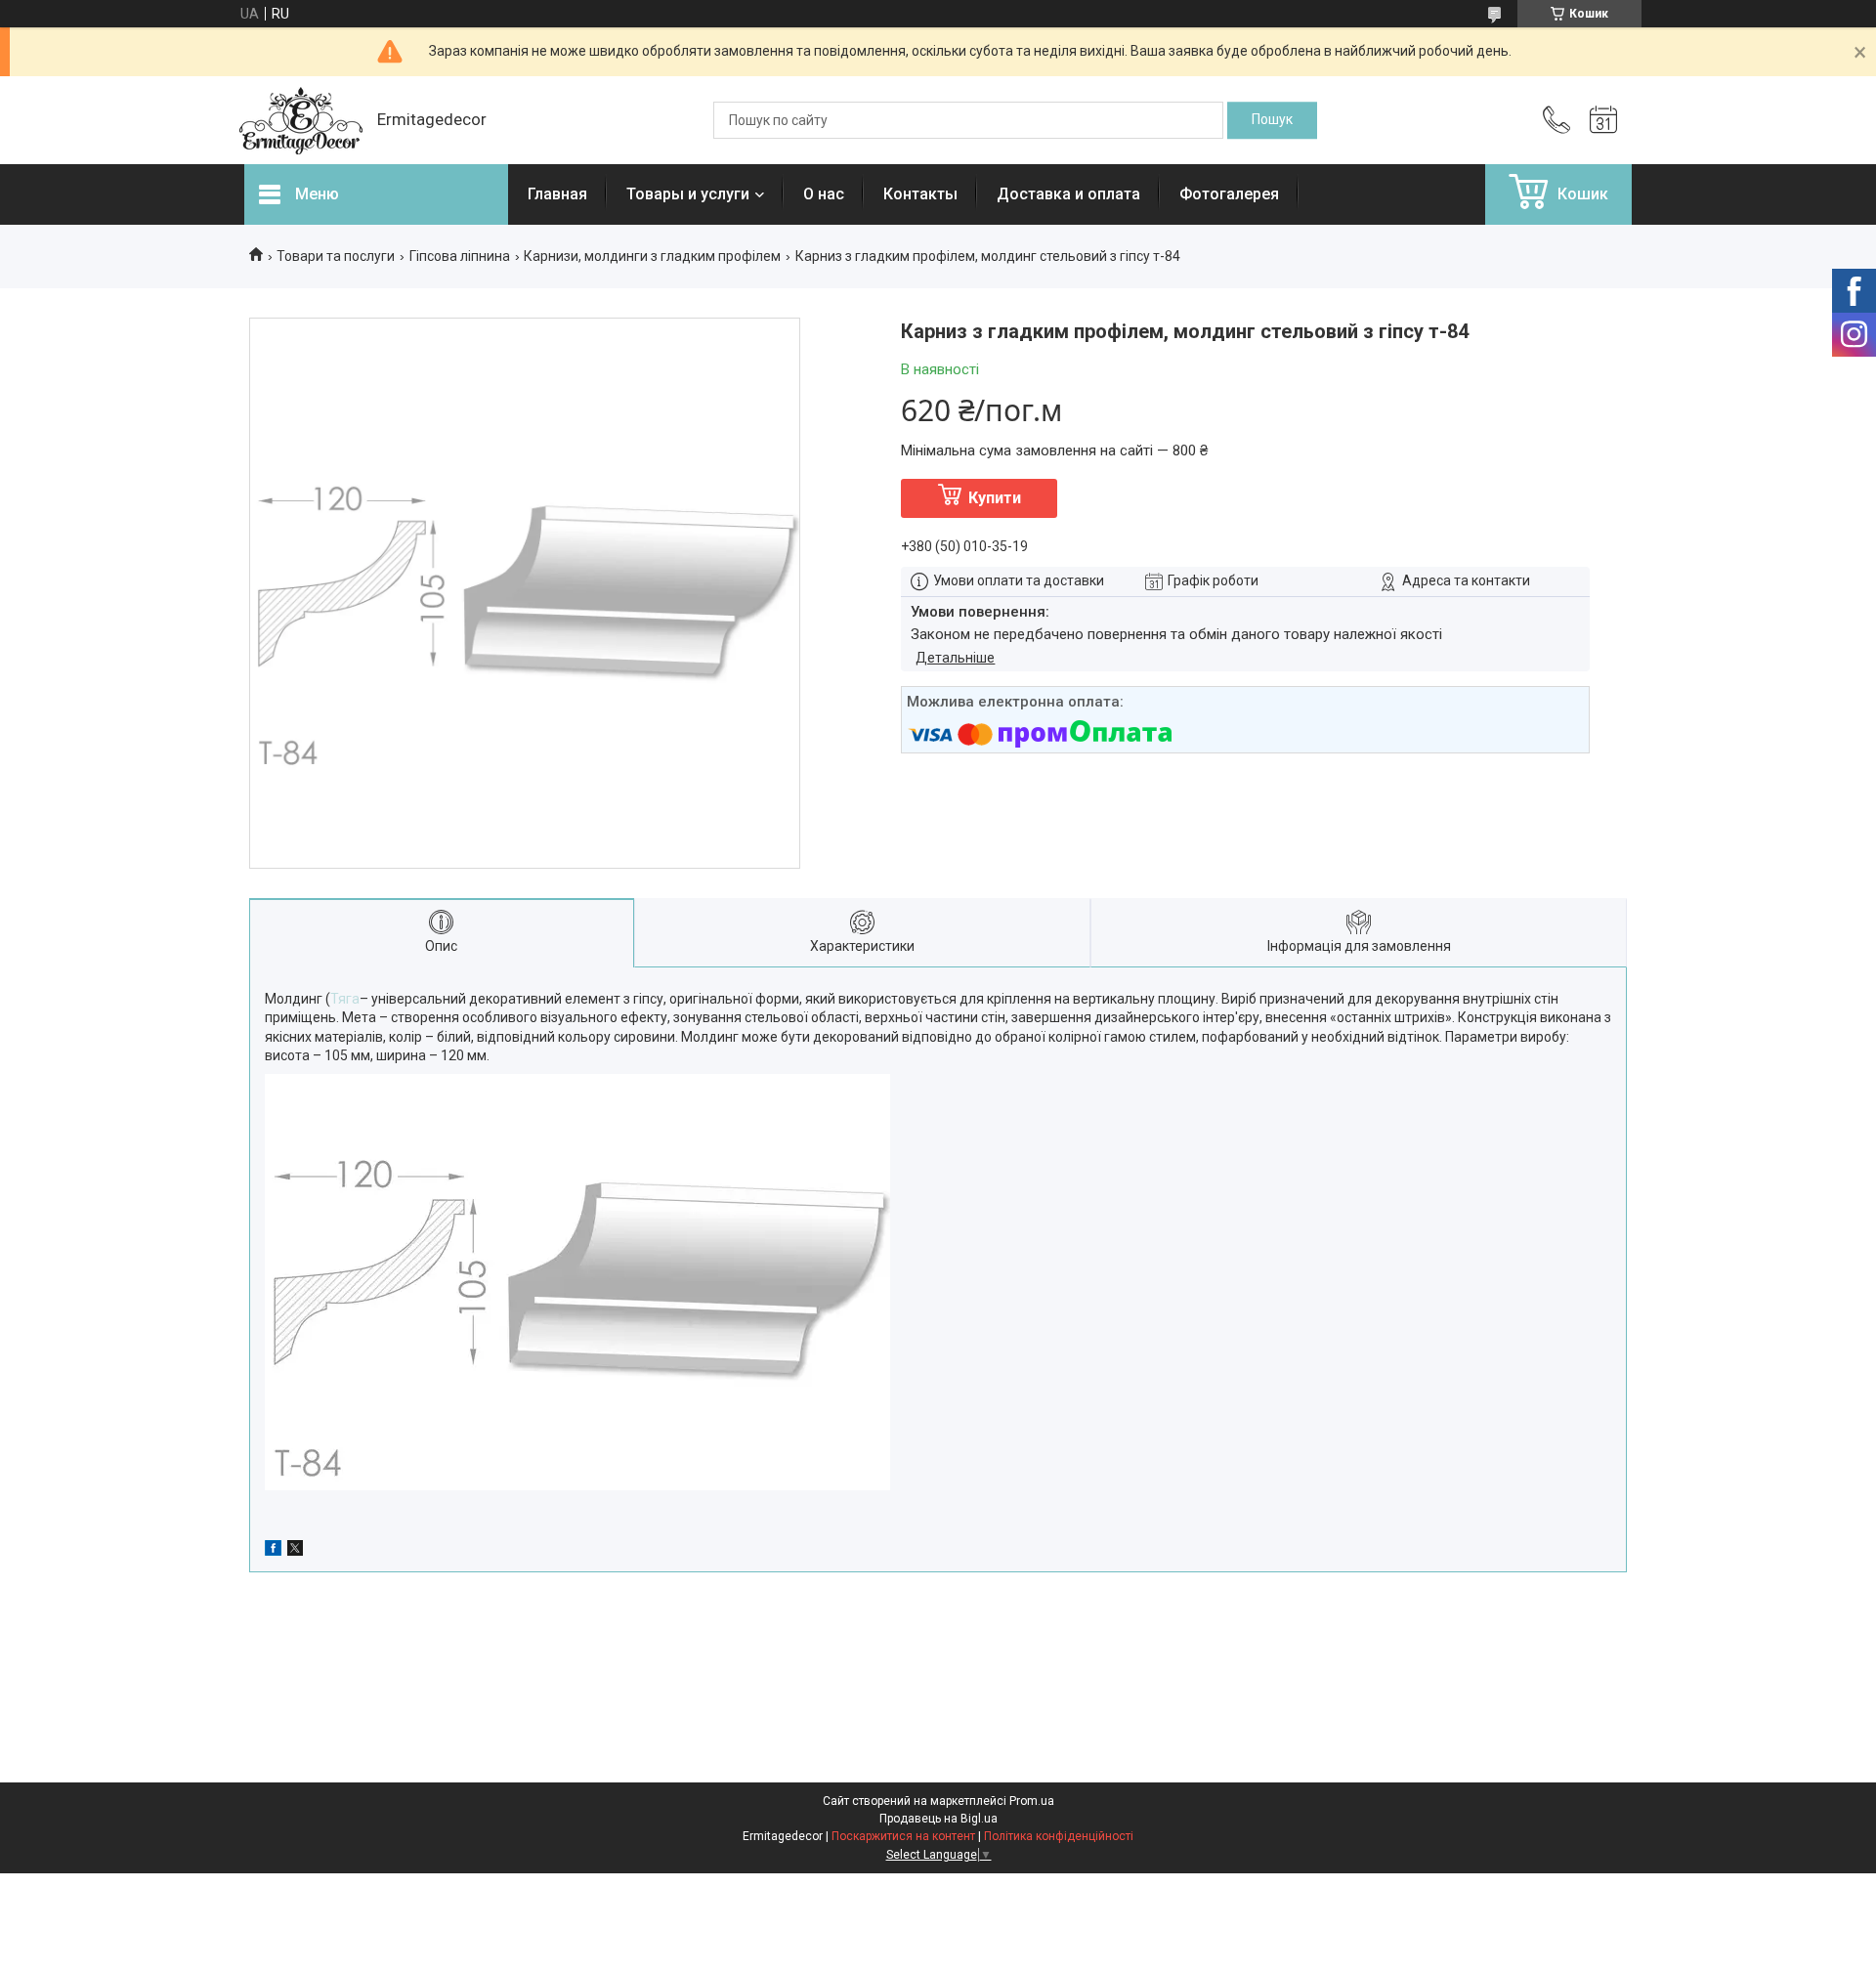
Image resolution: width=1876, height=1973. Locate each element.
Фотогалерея (1229, 194)
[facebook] (273, 1551)
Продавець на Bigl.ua (938, 1819)
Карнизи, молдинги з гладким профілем (652, 256)
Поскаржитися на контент (903, 1836)
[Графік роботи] (1603, 120)
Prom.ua (1032, 1801)
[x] (295, 1551)
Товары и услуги (688, 194)
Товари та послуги (336, 256)
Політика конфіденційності (1059, 1836)
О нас (824, 194)
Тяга (345, 999)
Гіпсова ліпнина (460, 256)
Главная (557, 194)
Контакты (920, 194)
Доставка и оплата (1068, 194)
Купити (995, 498)
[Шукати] (1272, 120)
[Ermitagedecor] (301, 121)
